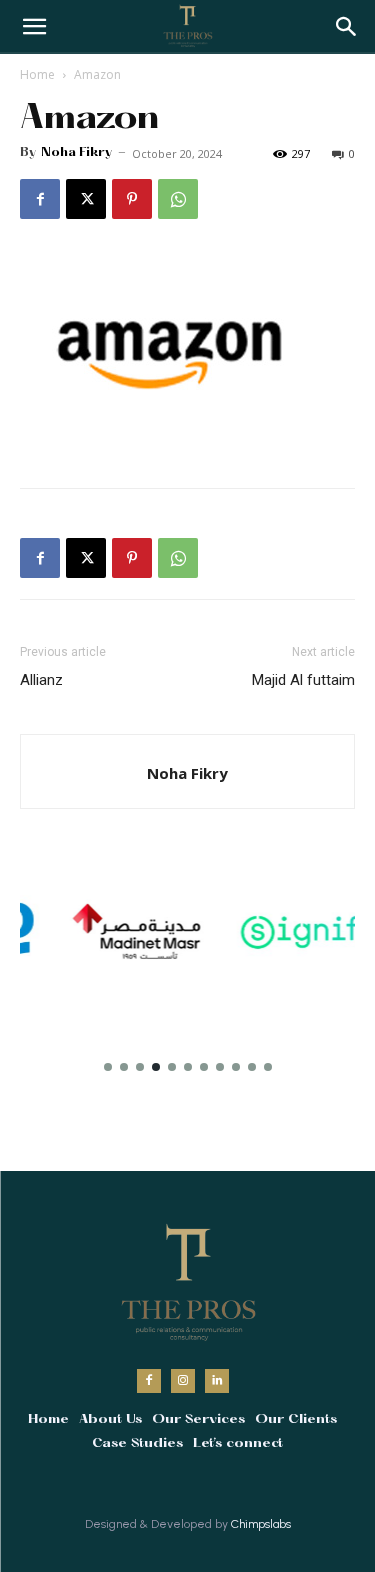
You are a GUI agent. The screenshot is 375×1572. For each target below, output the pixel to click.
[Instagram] (183, 1381)
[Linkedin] (217, 1381)
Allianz (41, 680)
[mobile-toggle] (34, 27)
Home (37, 74)
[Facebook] (40, 199)
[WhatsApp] (178, 199)
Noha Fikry (76, 153)
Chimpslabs (261, 1524)
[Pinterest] (132, 199)
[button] (347, 27)
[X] (86, 199)
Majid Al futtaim (303, 680)
